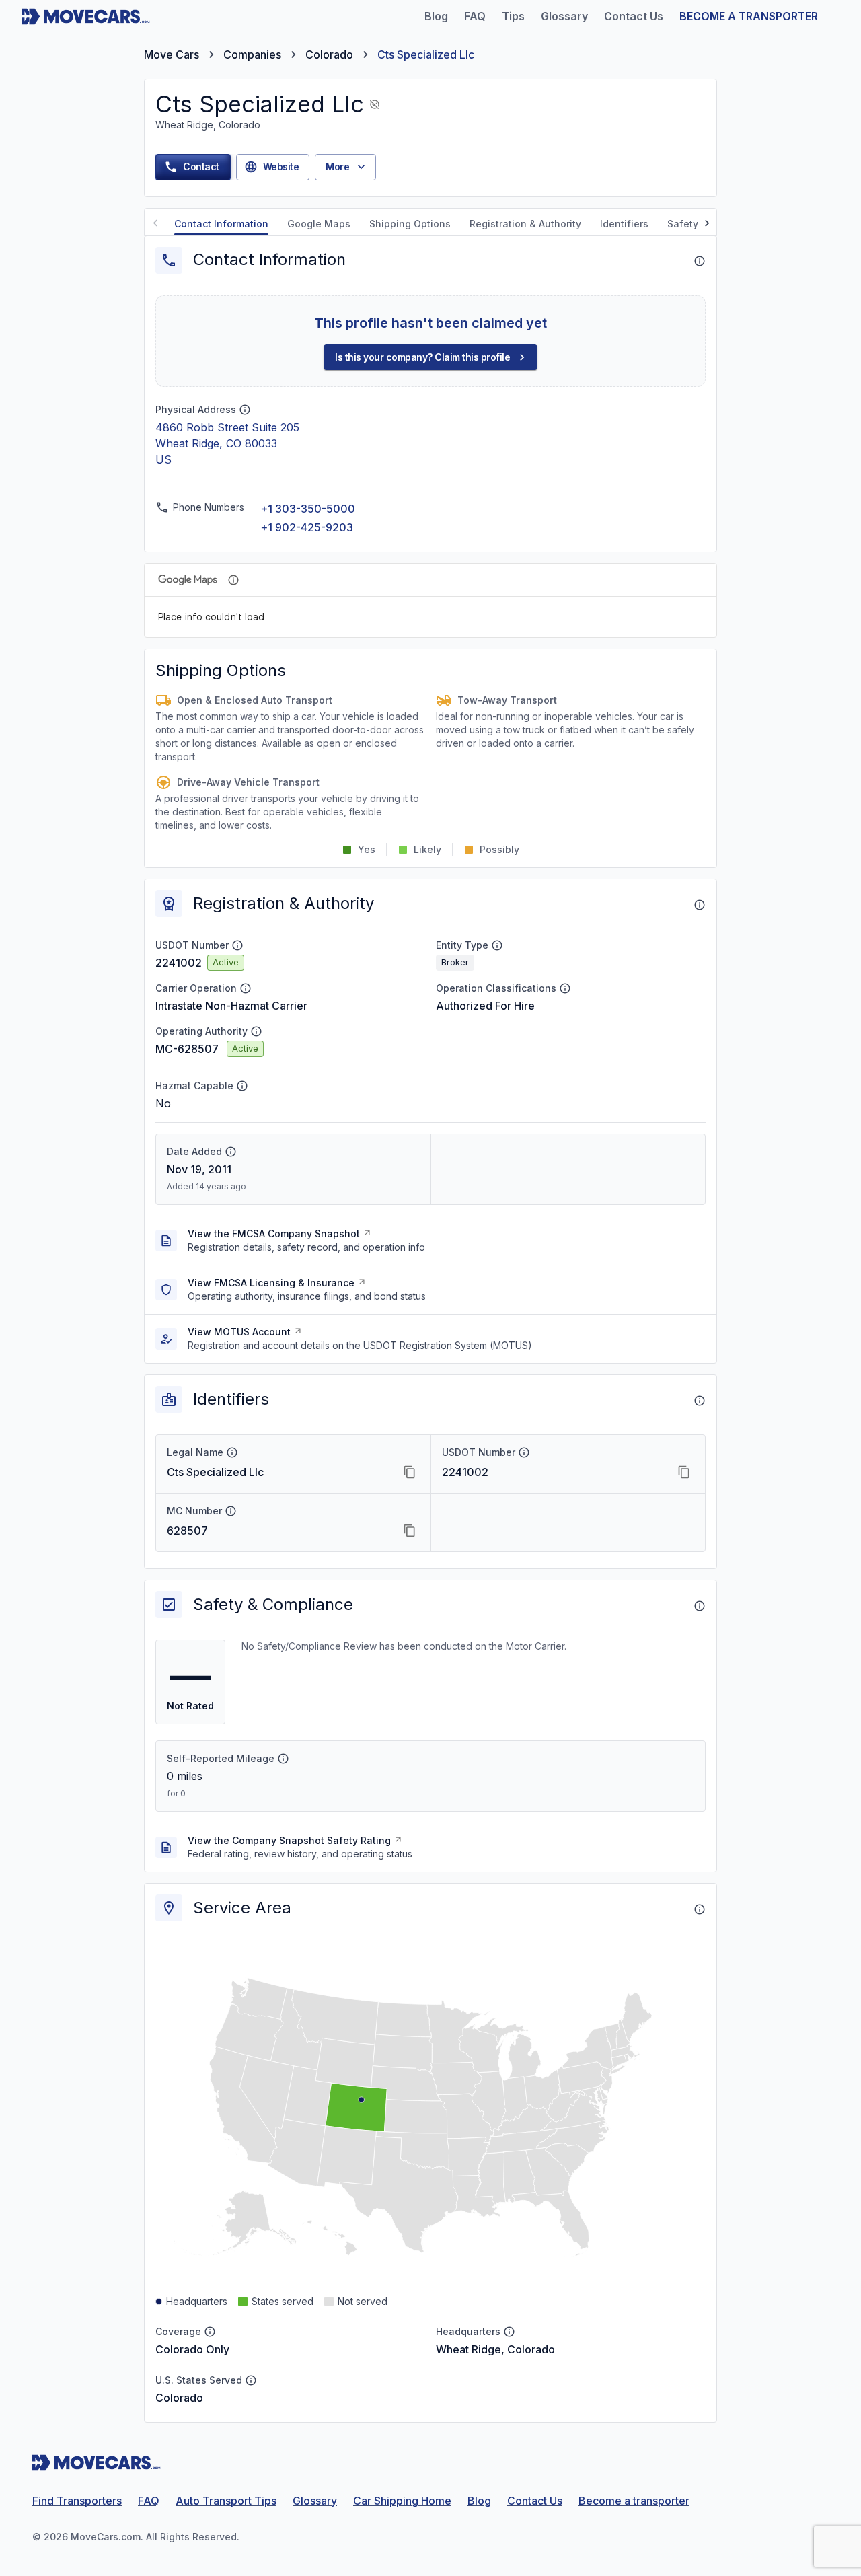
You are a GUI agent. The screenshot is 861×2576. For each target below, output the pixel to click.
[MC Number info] (231, 1511)
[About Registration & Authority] (700, 905)
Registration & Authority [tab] (525, 224)
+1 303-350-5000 (308, 509)
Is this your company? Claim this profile (422, 357)
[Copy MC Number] (410, 1531)
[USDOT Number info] (237, 945)
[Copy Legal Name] (410, 1472)
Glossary (315, 2501)
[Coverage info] (210, 2332)
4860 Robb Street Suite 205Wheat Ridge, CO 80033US (227, 443)
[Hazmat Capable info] (242, 1086)
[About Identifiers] (700, 1401)
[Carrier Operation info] (246, 988)
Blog (479, 2501)
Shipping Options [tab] (410, 224)
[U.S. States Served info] (251, 2380)
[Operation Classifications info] (565, 988)
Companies (252, 54)
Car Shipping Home (402, 2501)
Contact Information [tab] (221, 224)
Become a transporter (634, 2501)
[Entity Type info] (497, 945)
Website (281, 167)
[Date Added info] (231, 1152)
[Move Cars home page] (86, 16)
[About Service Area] (700, 1909)
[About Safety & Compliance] (700, 1606)
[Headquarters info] (509, 2332)
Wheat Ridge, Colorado (495, 2349)
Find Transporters (77, 2501)
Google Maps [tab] (319, 224)
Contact (201, 167)
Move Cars (172, 54)
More (337, 167)
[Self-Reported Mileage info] (283, 1759)
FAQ (149, 2501)
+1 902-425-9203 (307, 527)
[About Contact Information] (700, 261)
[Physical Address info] (245, 410)
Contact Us (535, 2501)
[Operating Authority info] (256, 1031)
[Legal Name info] (232, 1452)
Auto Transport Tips (226, 2501)
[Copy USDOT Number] (684, 1472)
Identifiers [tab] (624, 224)
